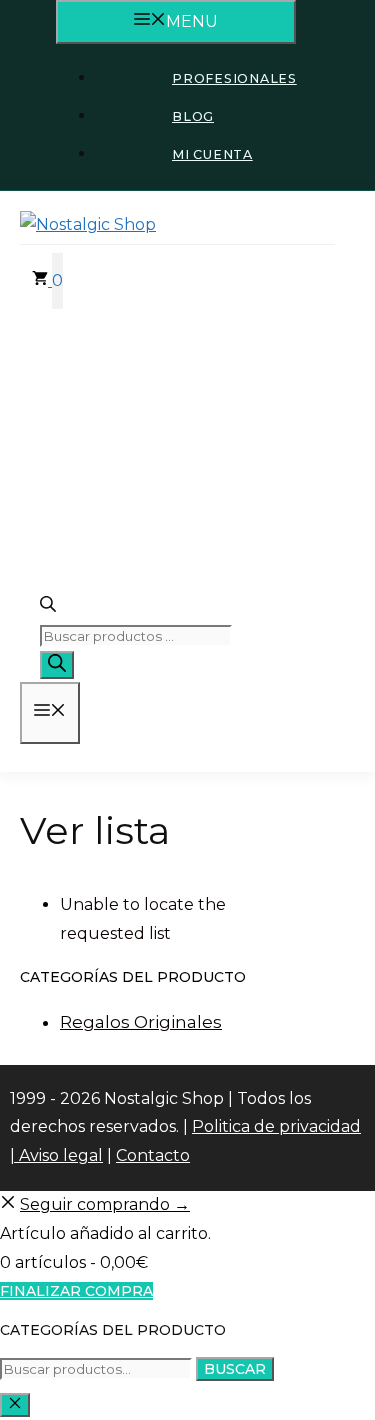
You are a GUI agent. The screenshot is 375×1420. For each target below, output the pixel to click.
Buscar (235, 1369)
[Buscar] (57, 665)
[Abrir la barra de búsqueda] (48, 607)
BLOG (193, 116)
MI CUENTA (212, 154)
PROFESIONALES (234, 78)
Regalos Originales (141, 1022)
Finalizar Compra (76, 1291)
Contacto (153, 1155)
